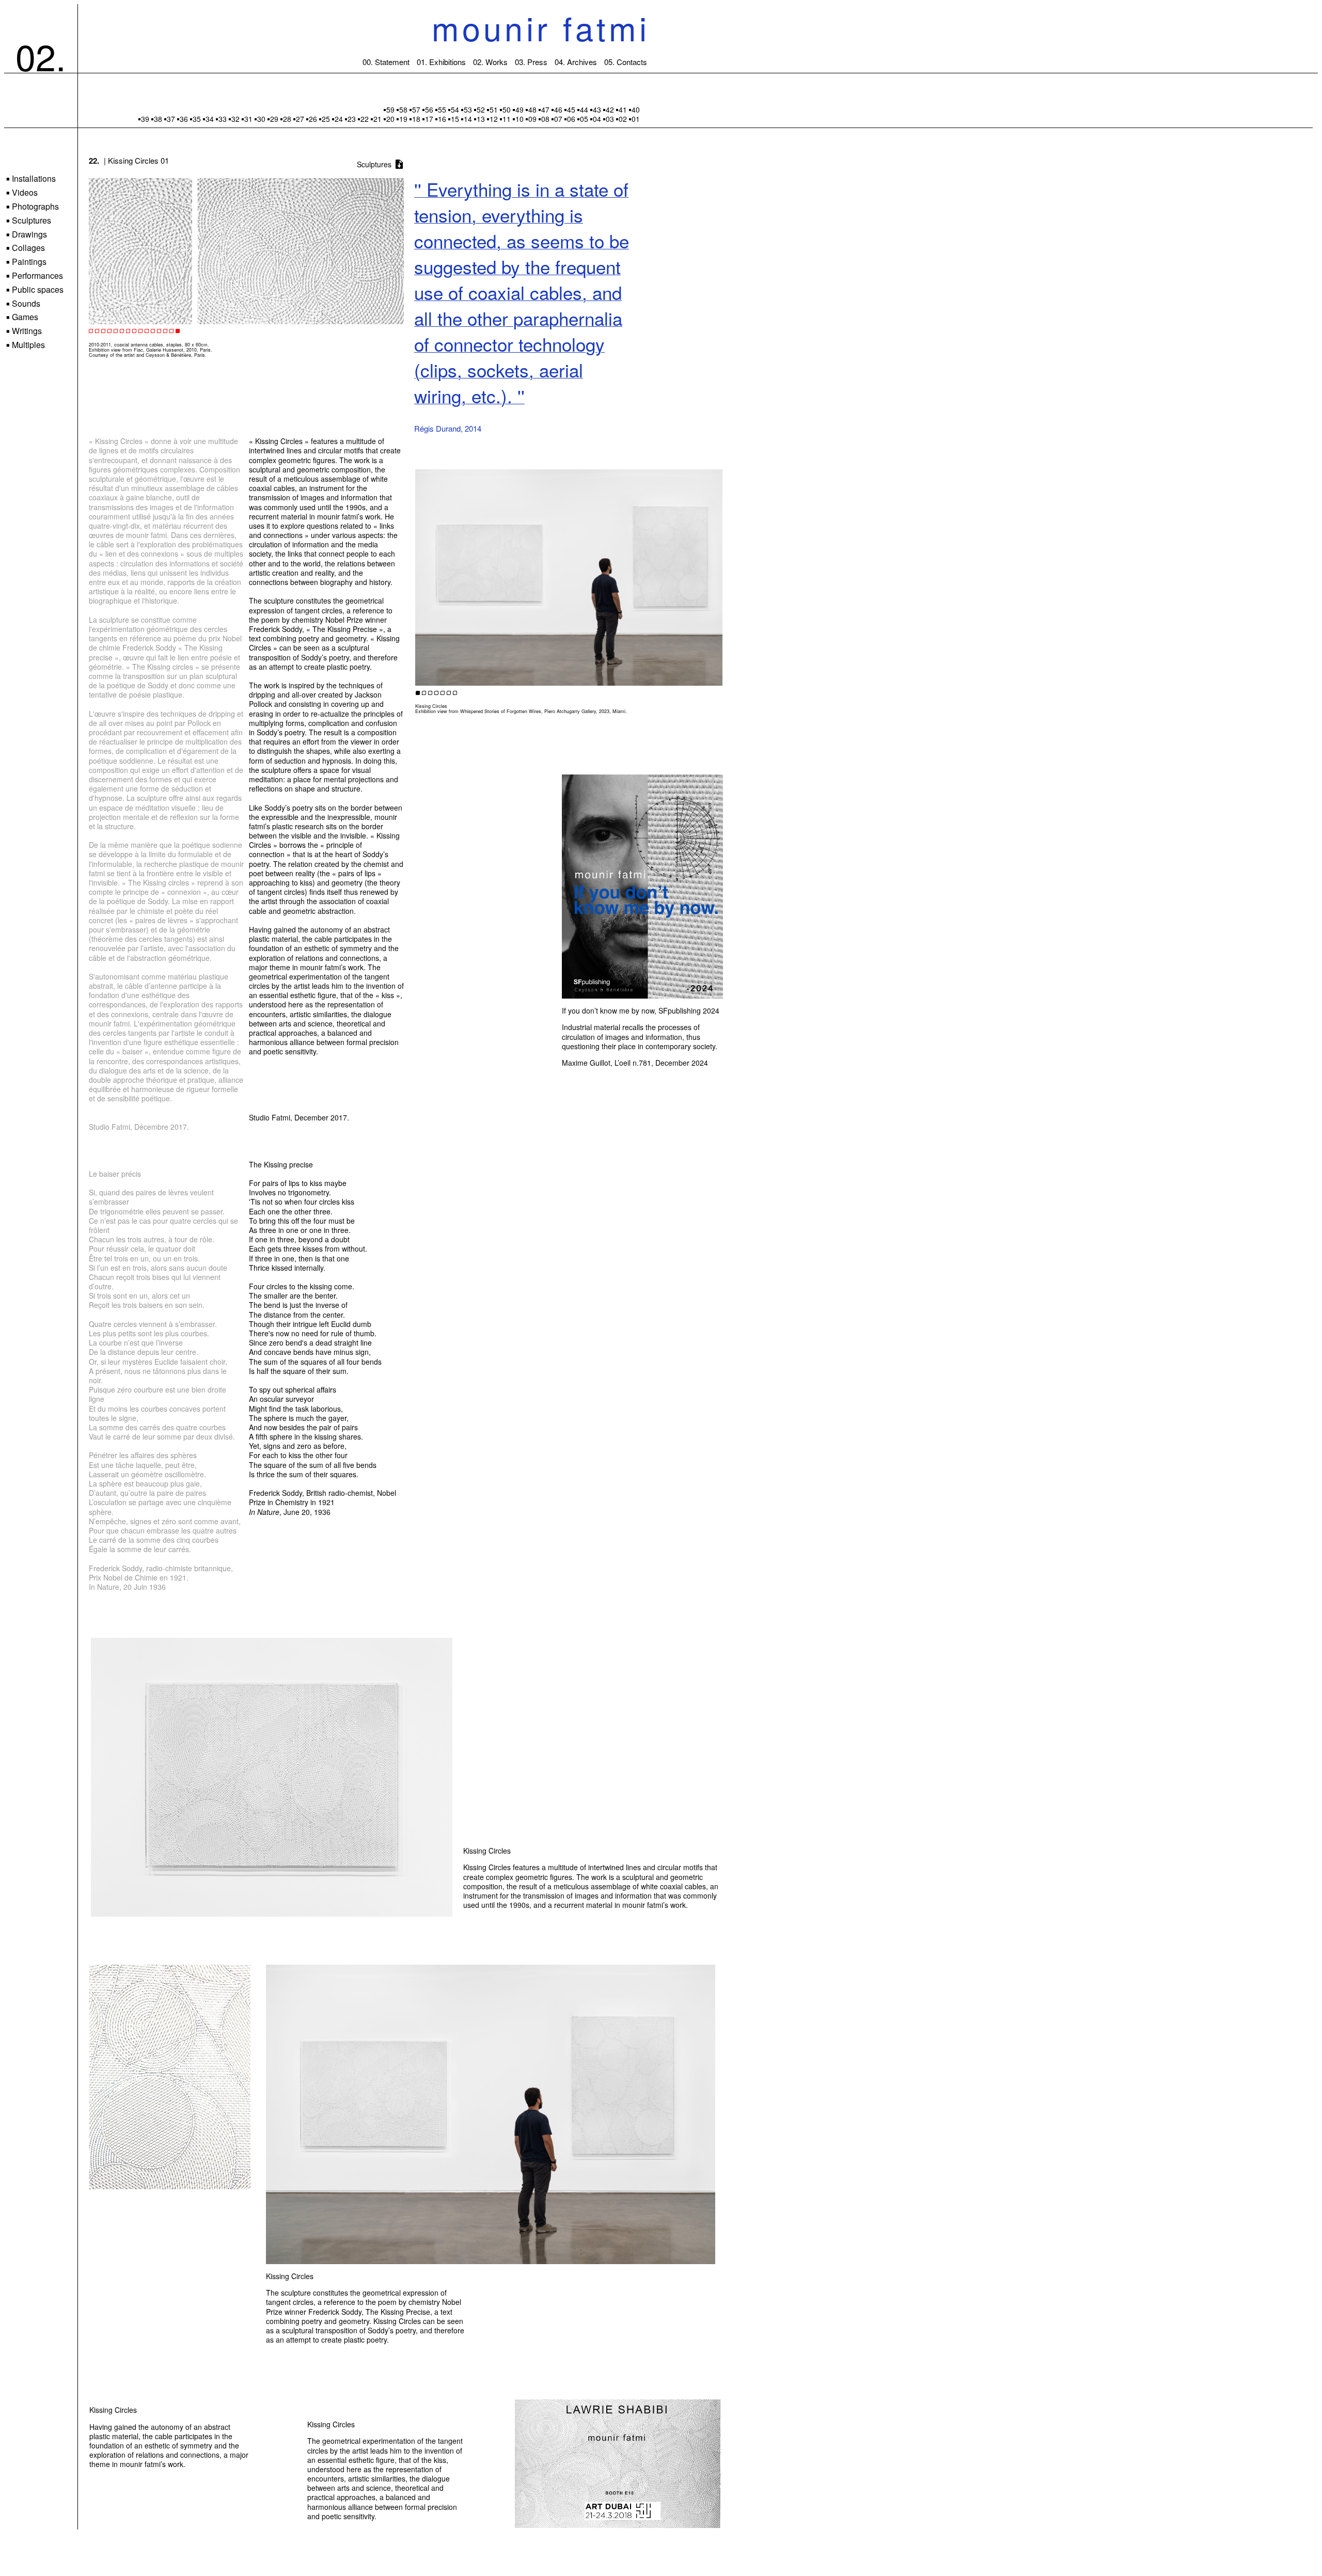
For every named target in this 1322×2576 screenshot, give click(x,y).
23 (352, 119)
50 (507, 109)
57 (416, 109)
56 (429, 109)
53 (468, 109)
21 (377, 119)
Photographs (33, 207)
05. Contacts (626, 62)
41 (623, 109)
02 (623, 119)
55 (442, 109)
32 (235, 119)
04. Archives (576, 62)
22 (365, 119)
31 (248, 119)
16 (442, 119)
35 (197, 119)
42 (610, 109)
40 (636, 109)
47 (545, 109)
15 (455, 119)
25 (326, 119)
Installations (31, 179)
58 (403, 109)
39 (145, 119)
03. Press (531, 62)
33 (223, 119)
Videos (22, 193)
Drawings (27, 235)
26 (313, 119)
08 (545, 119)
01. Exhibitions (441, 62)
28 (287, 119)
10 (520, 119)
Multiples (26, 345)
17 (429, 119)
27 (300, 119)
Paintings (26, 262)
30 (261, 119)
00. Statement (386, 62)
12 (494, 119)
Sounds (23, 304)
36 (184, 119)
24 (339, 119)
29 (274, 119)
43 (597, 109)
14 (468, 119)
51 (494, 109)
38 (158, 119)
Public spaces (35, 290)
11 (507, 119)
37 (171, 119)
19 (403, 119)
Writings (24, 331)
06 (571, 119)
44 (584, 109)
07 (558, 119)
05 (584, 119)
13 (481, 119)
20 (390, 119)
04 (597, 119)
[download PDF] (399, 165)
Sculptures (29, 221)
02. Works (490, 62)
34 (210, 119)
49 (520, 109)
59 (390, 109)
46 (558, 109)
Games (22, 317)
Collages (26, 248)
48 (532, 109)
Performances (35, 276)
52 (481, 109)
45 (571, 109)
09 (532, 119)
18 (416, 119)
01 (636, 119)
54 (455, 109)
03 (610, 119)
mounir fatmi (541, 27)
